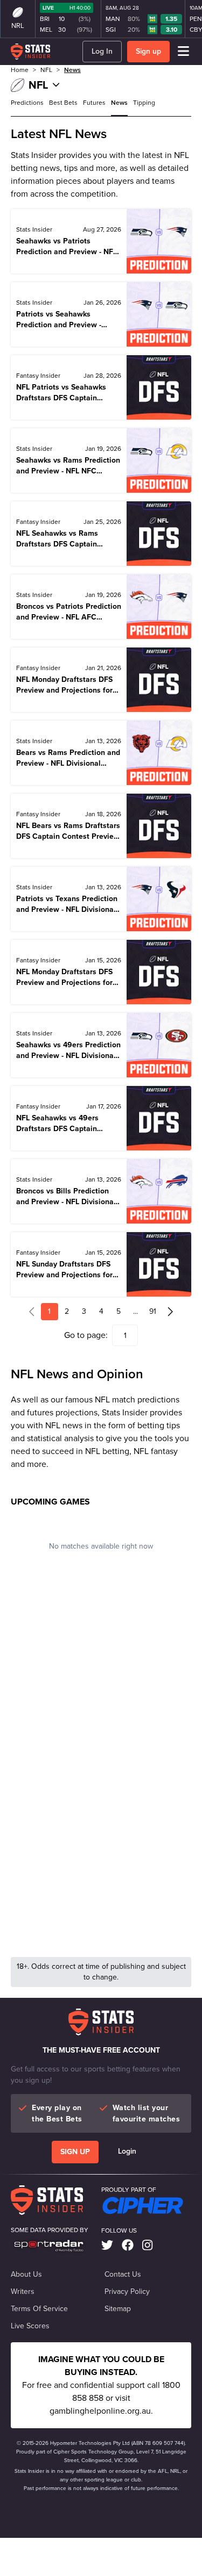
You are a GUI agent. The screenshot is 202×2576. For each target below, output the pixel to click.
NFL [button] (46, 70)
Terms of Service (39, 2309)
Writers (23, 2292)
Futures (94, 103)
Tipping (144, 103)
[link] (107, 2246)
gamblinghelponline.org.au (100, 2411)
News (72, 70)
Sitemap (118, 2309)
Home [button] (20, 70)
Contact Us (123, 2275)
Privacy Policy (127, 2292)
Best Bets (63, 103)
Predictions (27, 103)
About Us (26, 2275)
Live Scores (30, 2326)
